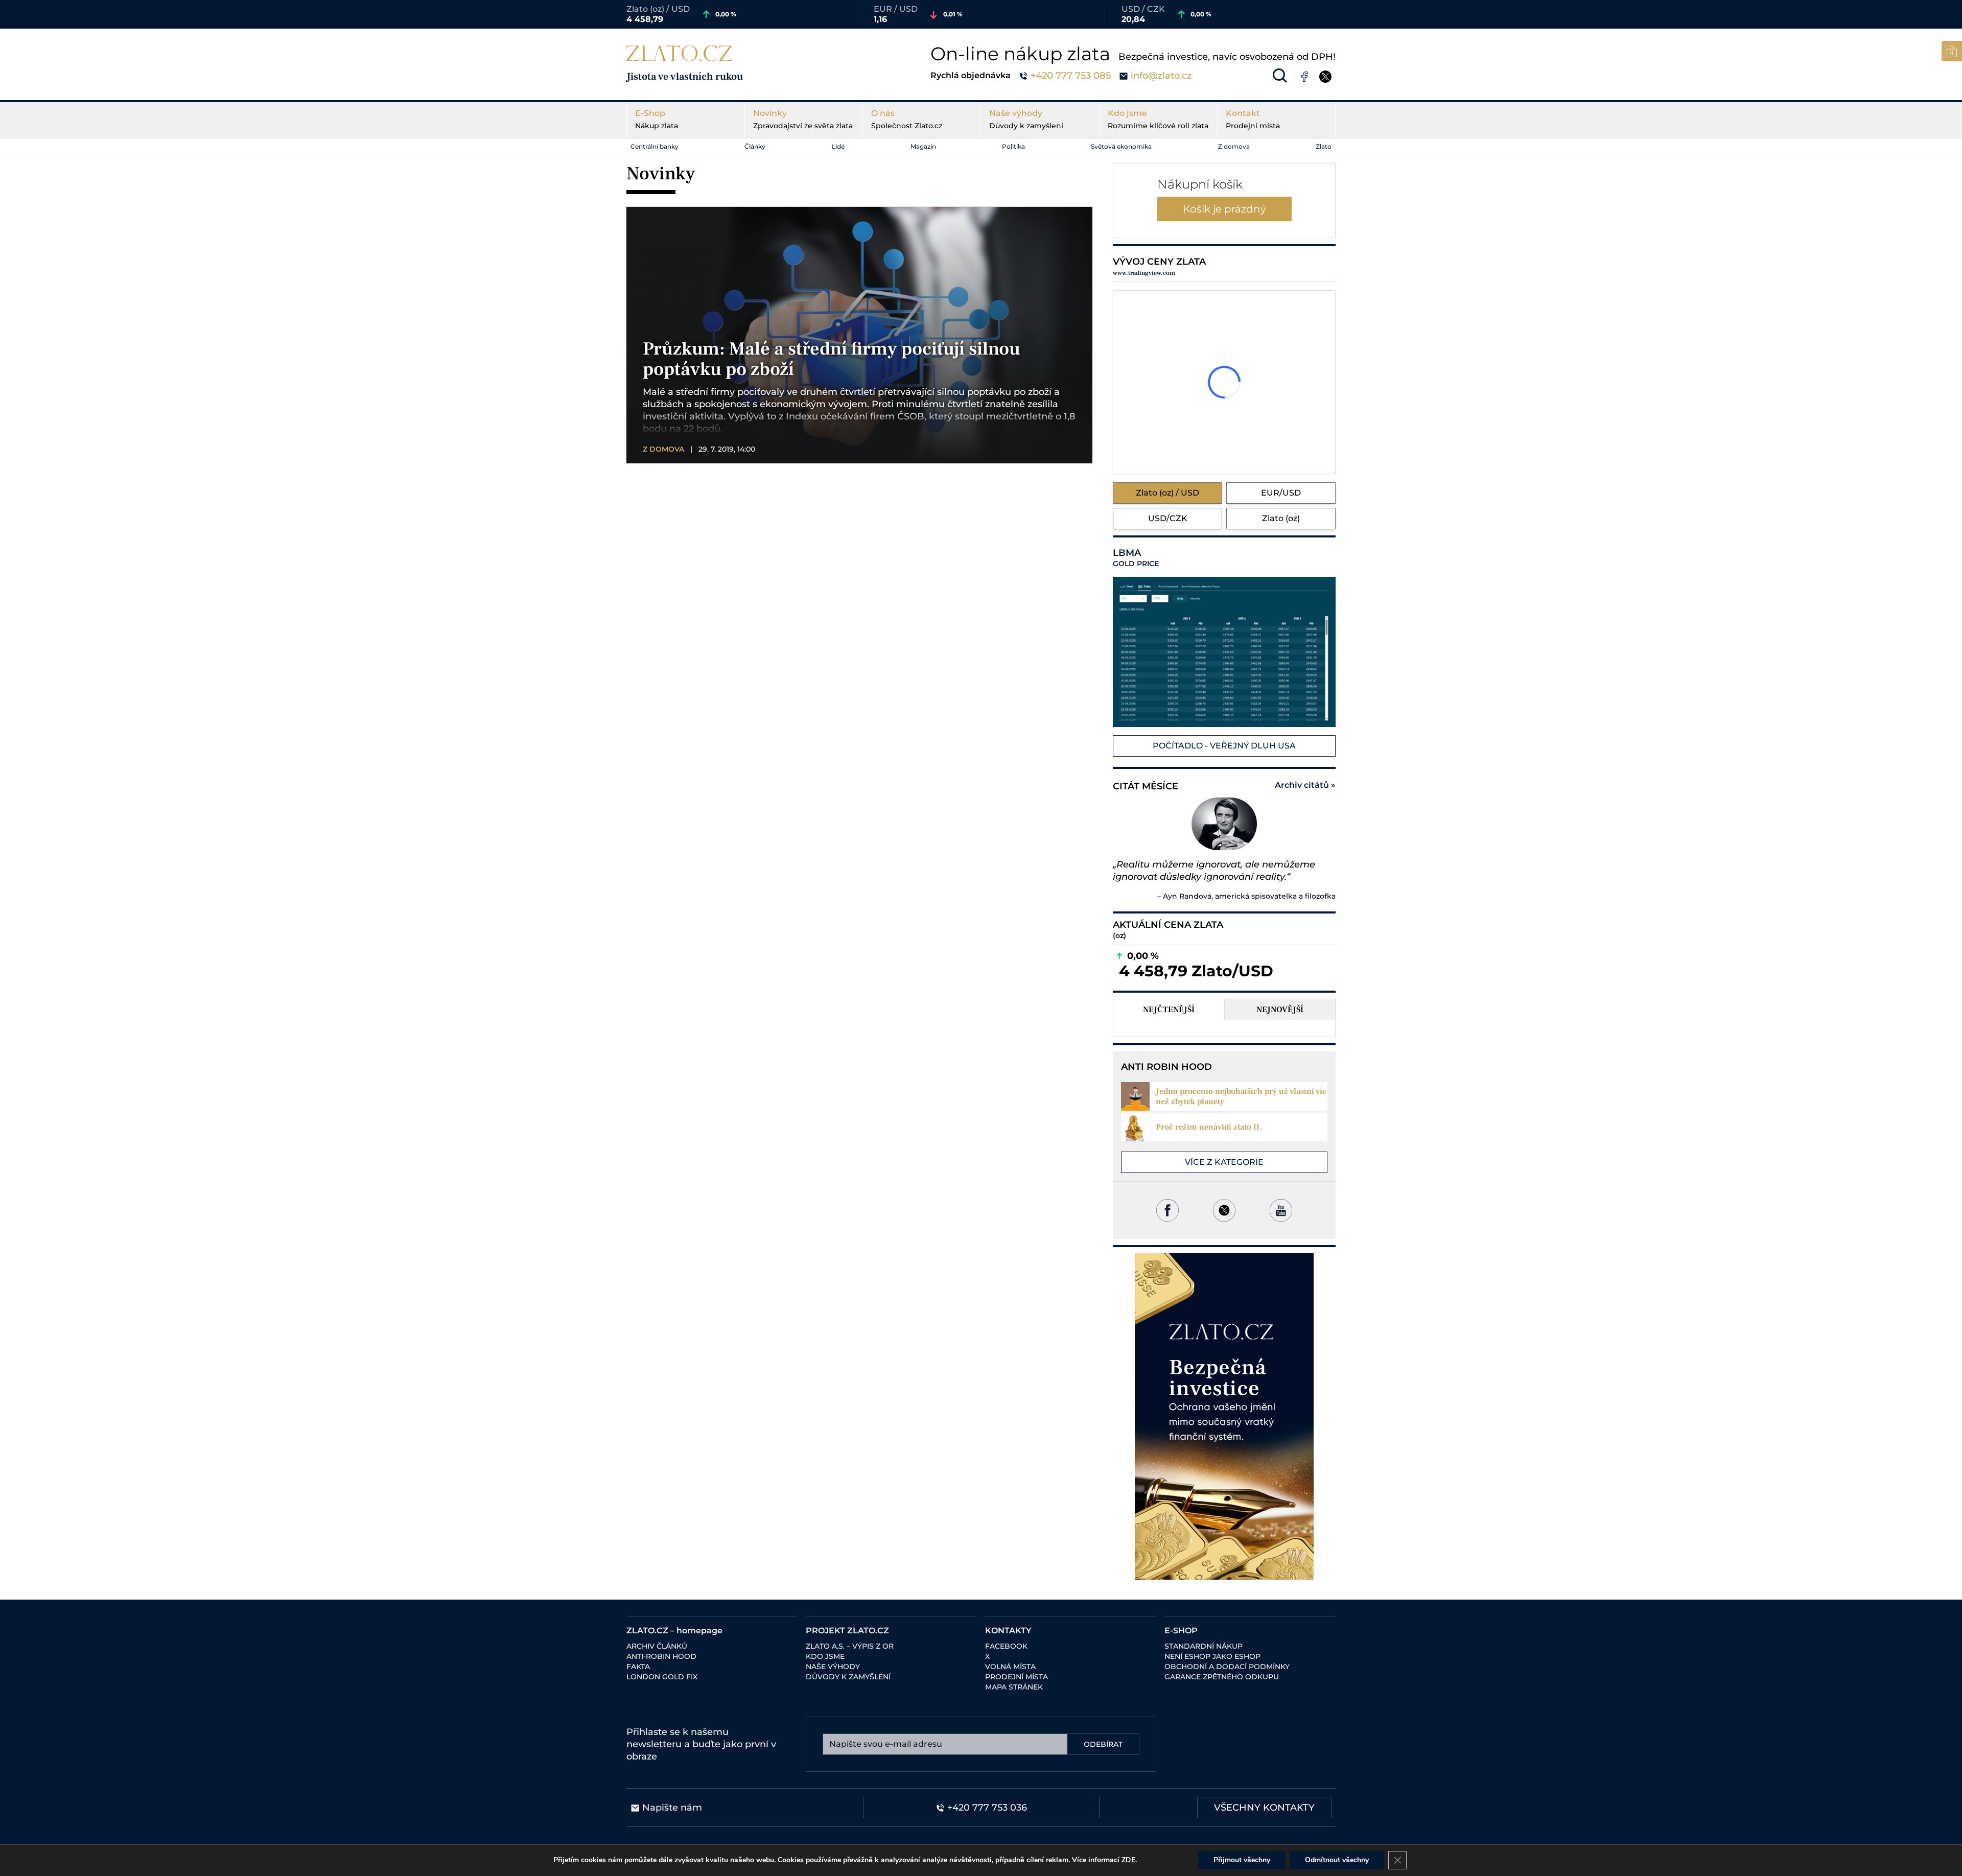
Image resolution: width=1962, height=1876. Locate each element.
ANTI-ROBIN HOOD (661, 1656)
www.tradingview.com (1144, 273)
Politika (1013, 146)
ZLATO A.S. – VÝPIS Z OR (850, 1646)
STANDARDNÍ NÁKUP (1204, 1646)
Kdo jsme (1158, 119)
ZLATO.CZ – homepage (674, 1631)
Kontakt (1253, 119)
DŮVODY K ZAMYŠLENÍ (848, 1677)
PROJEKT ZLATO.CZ (847, 1631)
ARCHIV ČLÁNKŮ (657, 1646)
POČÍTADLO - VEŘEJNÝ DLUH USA (1224, 746)
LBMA (1136, 558)
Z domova (1234, 146)
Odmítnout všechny (1337, 1860)
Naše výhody (1026, 119)
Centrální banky (655, 146)
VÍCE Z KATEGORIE (1224, 1162)
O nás (907, 119)
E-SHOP (1181, 1631)
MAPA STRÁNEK (1014, 1687)
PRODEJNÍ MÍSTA (1017, 1677)
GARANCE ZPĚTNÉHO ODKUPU (1222, 1677)
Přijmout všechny (1242, 1860)
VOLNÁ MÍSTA (1010, 1667)
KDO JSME (825, 1656)
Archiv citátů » (1305, 785)
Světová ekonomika (1121, 146)
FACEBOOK (1006, 1646)
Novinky (803, 119)
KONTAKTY (1008, 1631)
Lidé (838, 146)
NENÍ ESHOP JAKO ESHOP (1212, 1656)
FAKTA (638, 1667)
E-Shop (657, 119)
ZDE (1128, 1860)
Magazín (923, 146)
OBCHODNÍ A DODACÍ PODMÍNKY (1227, 1667)
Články (755, 146)
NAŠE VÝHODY (833, 1667)
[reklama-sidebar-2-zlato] (1224, 1416)
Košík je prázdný (1224, 209)
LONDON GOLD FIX (662, 1677)
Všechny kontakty (1264, 1808)
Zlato (1324, 146)
